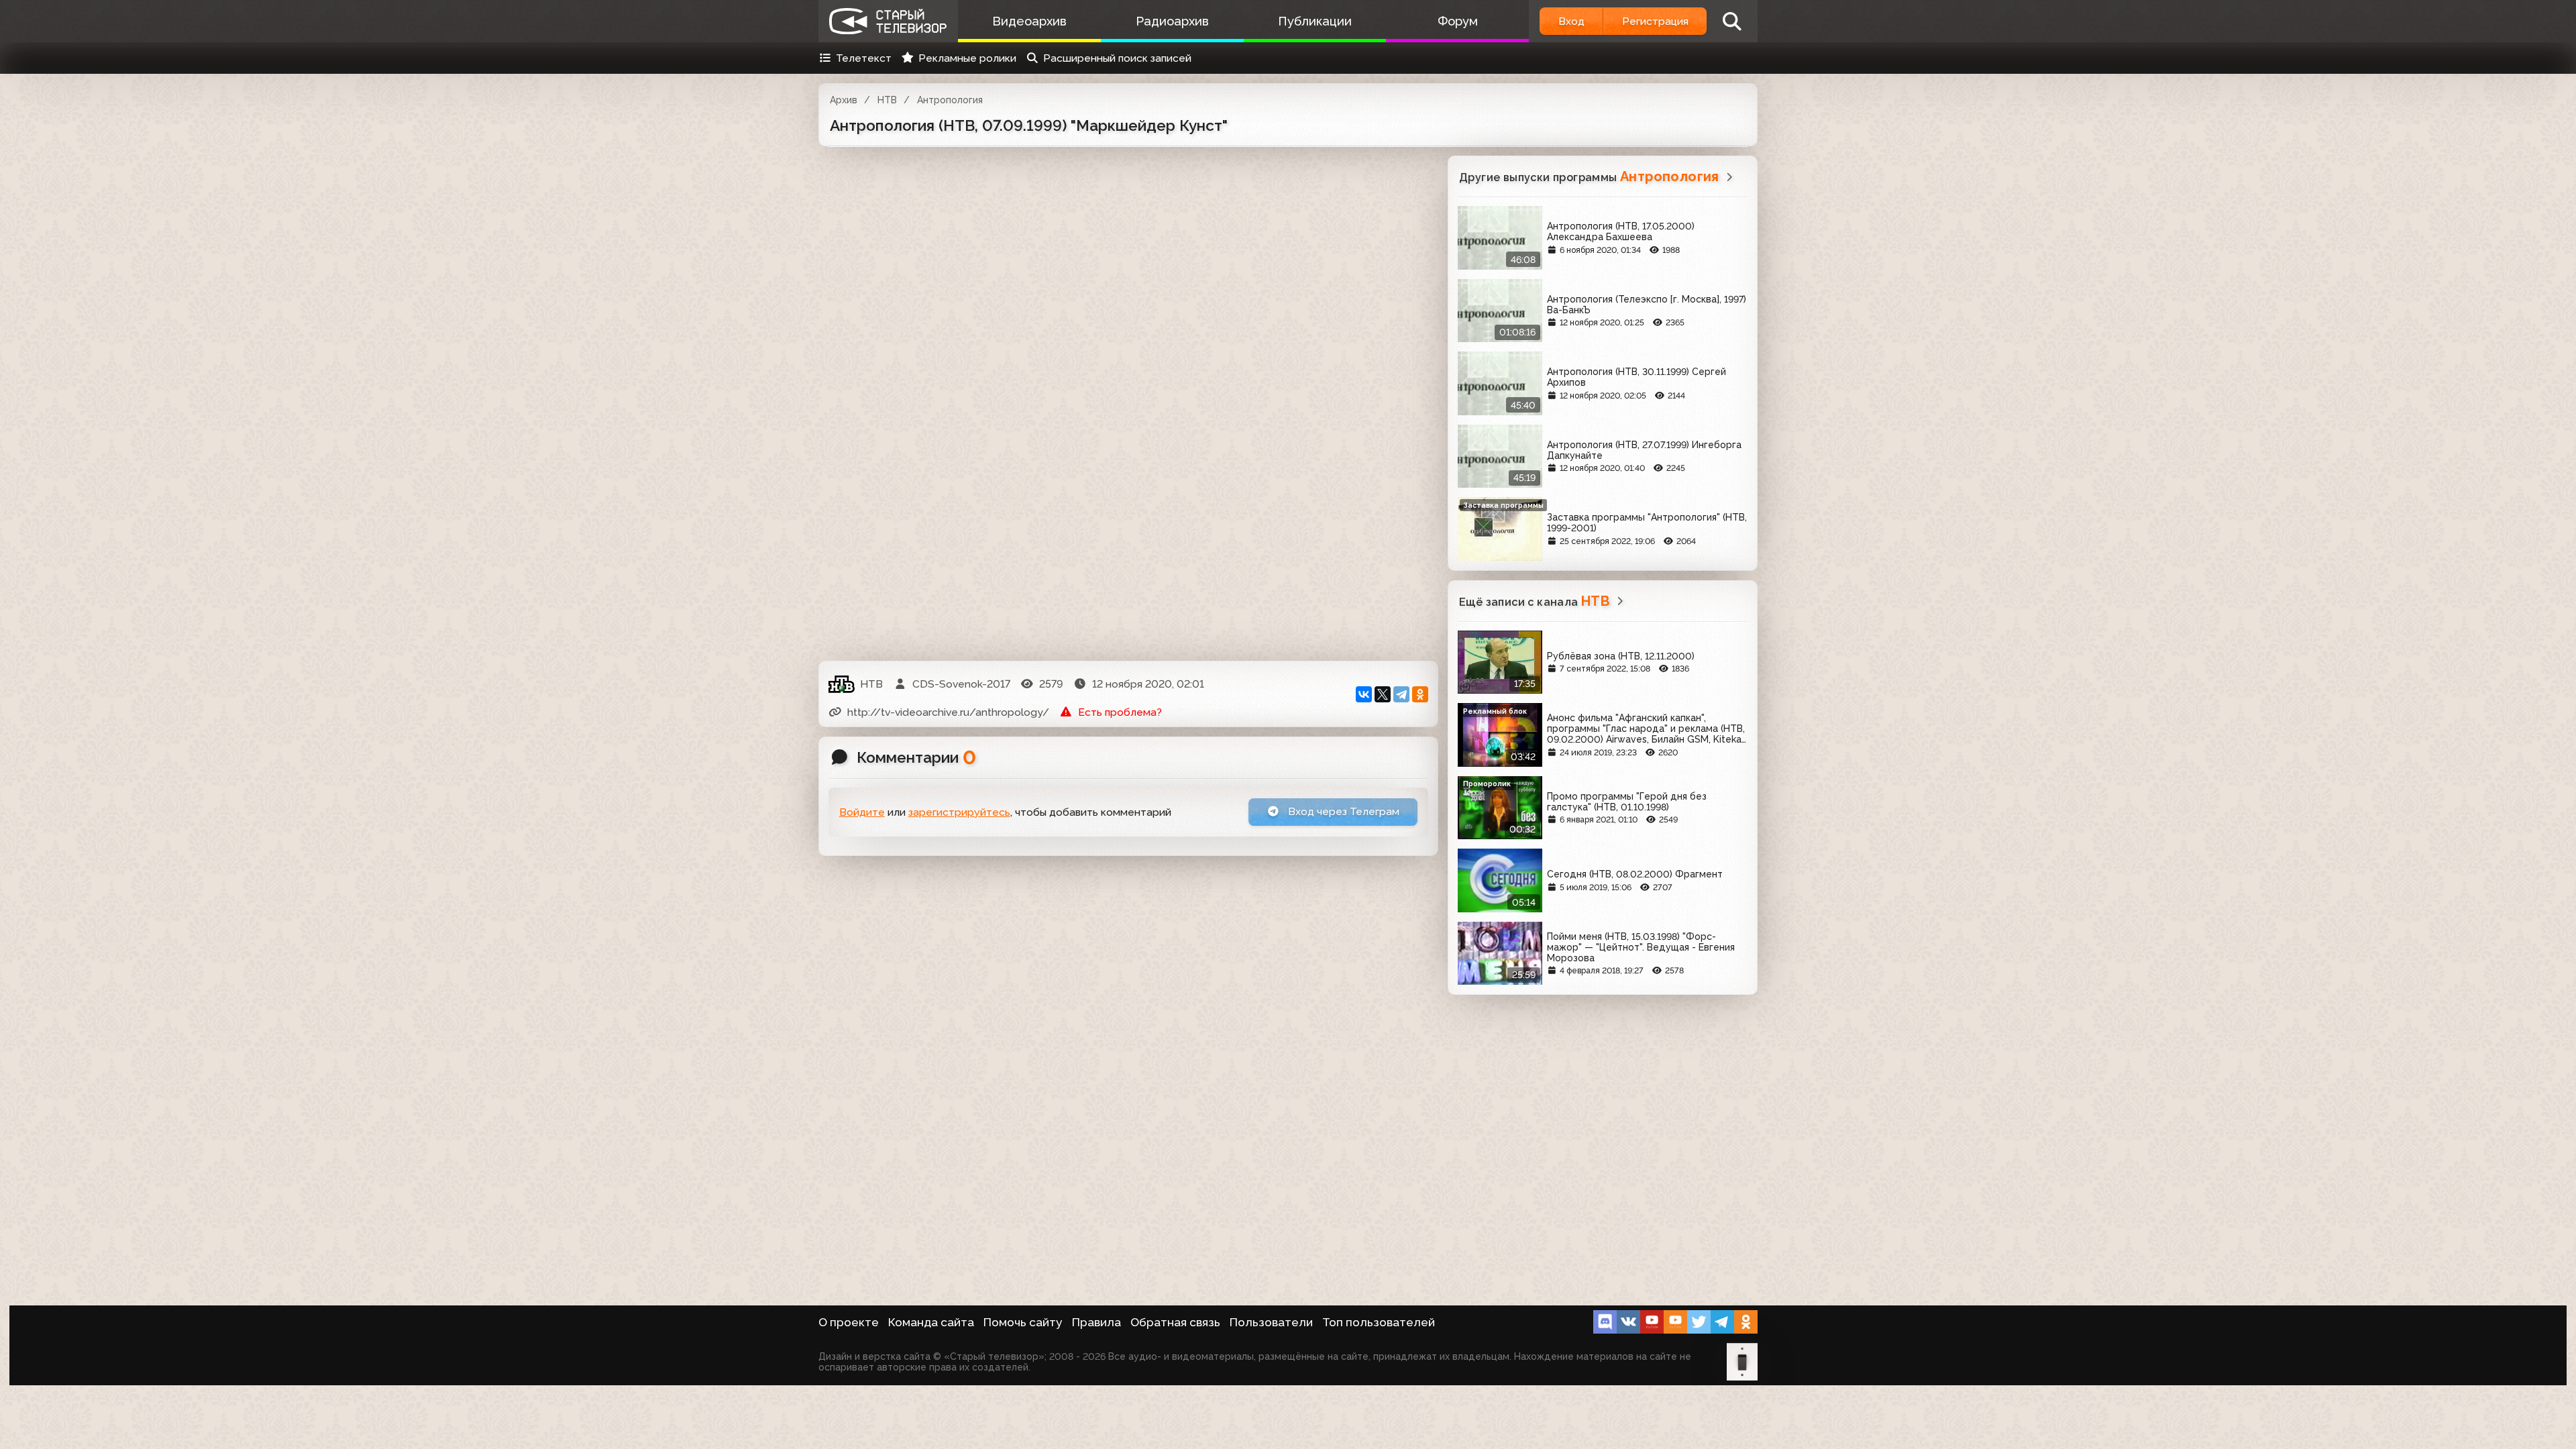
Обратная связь (1175, 1322)
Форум (1458, 21)
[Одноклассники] (1420, 694)
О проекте (849, 1322)
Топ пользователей (1379, 1322)
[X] (1383, 694)
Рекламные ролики (967, 58)
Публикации (1315, 21)
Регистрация (1655, 21)
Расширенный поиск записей (1117, 58)
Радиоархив (1172, 21)
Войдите (862, 812)
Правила (1096, 1322)
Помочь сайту (1023, 1322)
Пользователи (1271, 1322)
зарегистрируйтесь (959, 812)
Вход (1571, 21)
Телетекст (864, 58)
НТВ (887, 100)
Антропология (950, 100)
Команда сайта (931, 1322)
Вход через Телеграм (1342, 811)
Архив (844, 100)
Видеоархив (1029, 21)
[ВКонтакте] (1364, 694)
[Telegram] (1401, 694)
